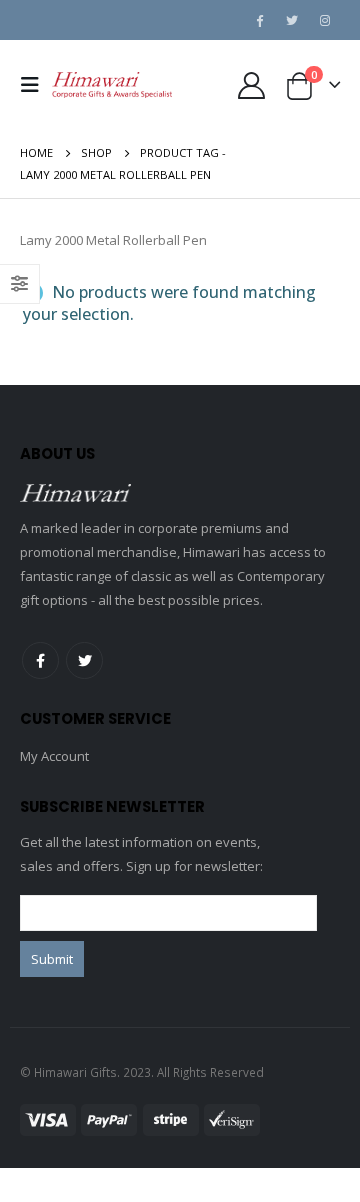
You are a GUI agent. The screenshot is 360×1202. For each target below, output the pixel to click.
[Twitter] (292, 20)
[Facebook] (259, 20)
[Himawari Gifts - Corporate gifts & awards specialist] (112, 85)
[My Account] (251, 85)
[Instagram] (325, 20)
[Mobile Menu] (36, 85)
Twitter (84, 660)
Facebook (40, 660)
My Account (54, 756)
